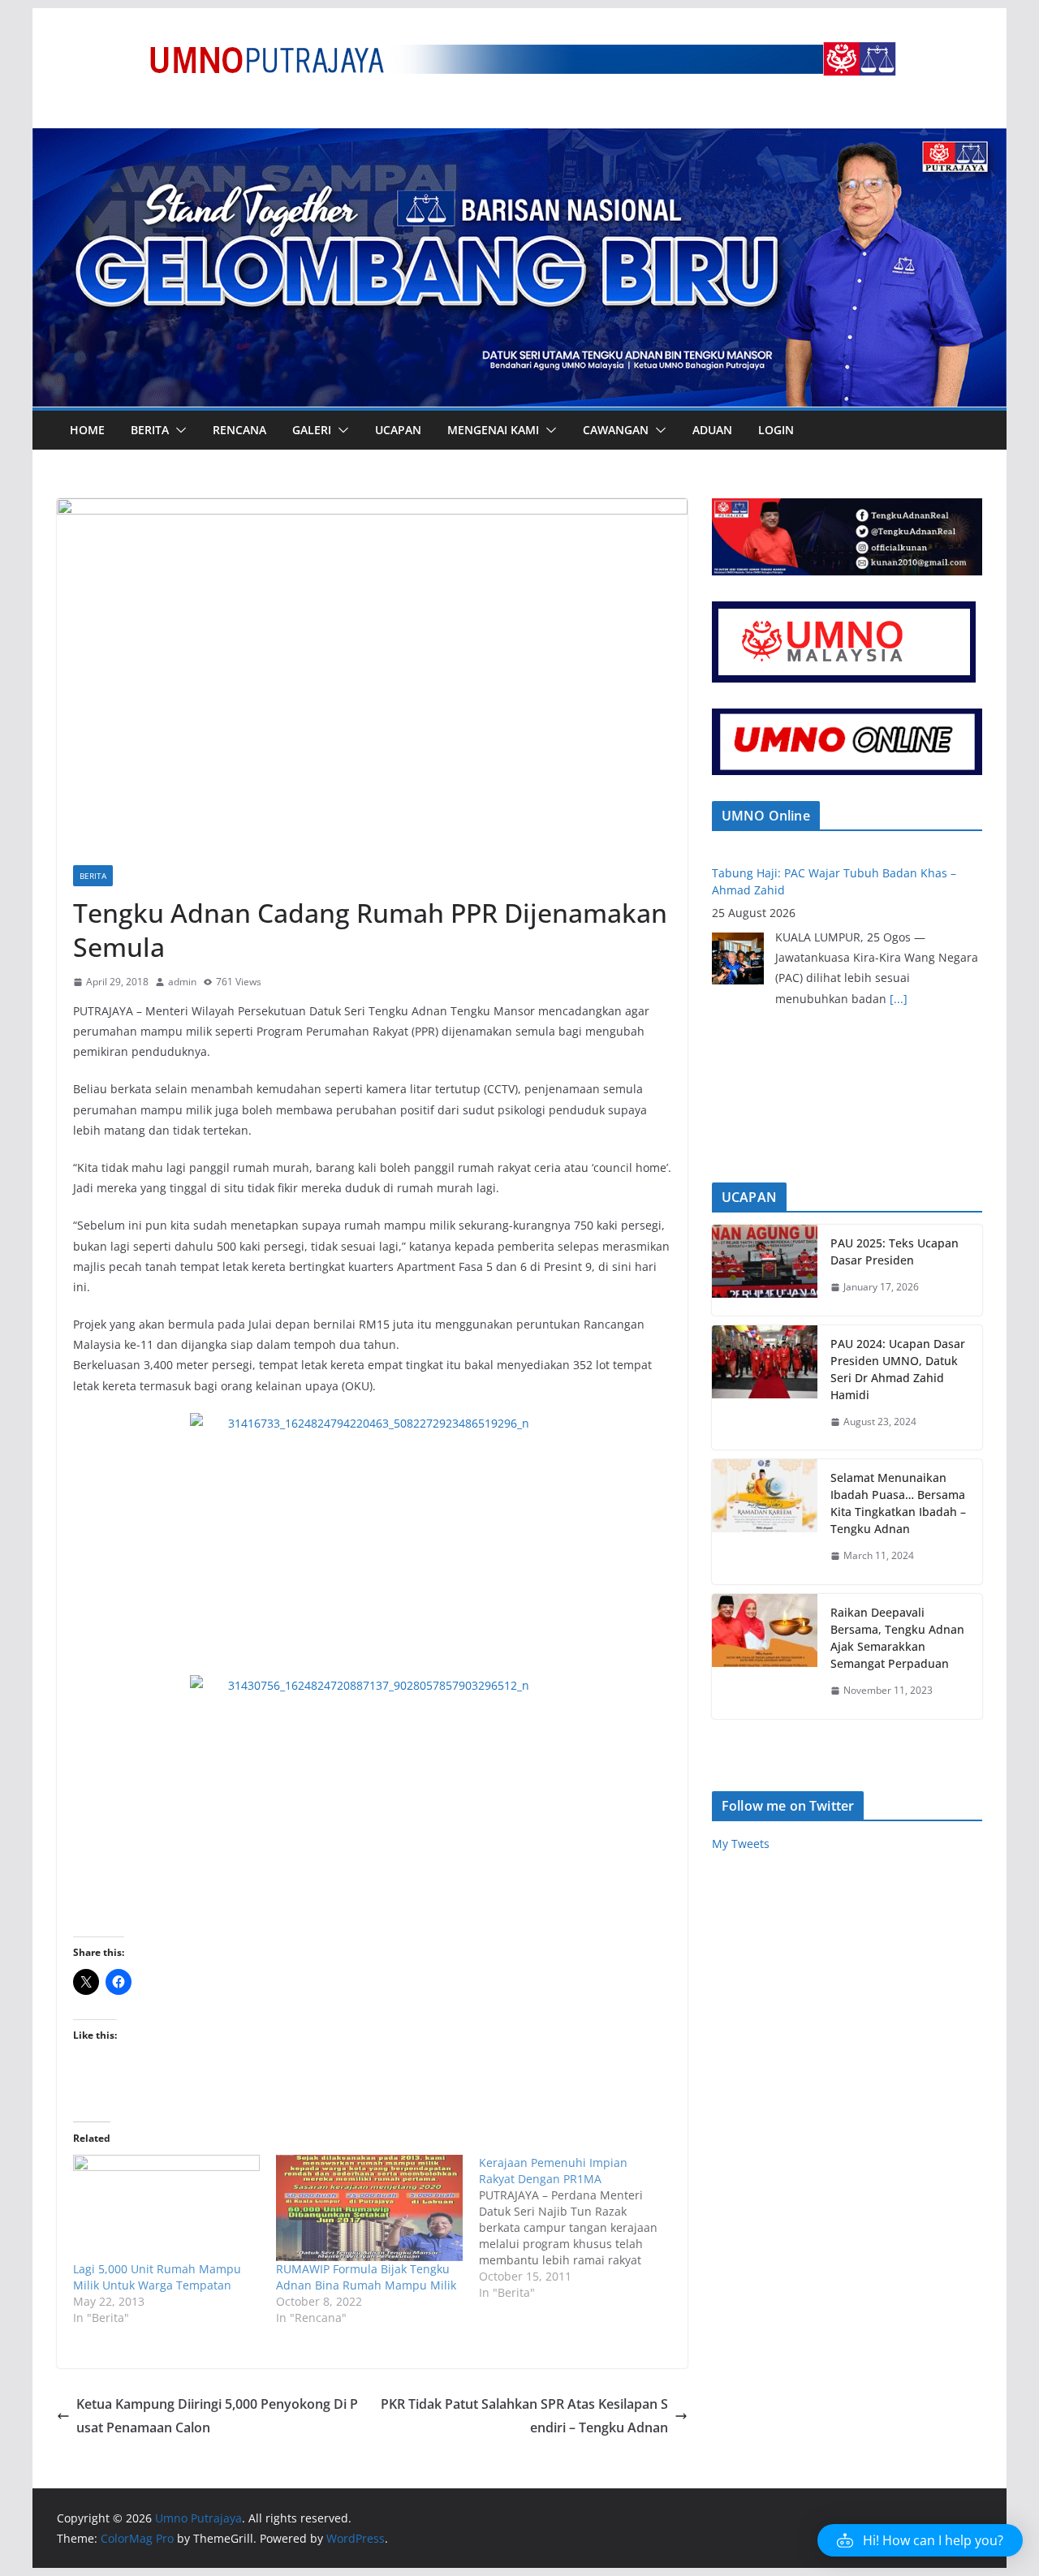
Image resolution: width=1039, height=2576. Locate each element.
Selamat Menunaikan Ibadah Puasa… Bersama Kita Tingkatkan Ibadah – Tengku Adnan (898, 1503)
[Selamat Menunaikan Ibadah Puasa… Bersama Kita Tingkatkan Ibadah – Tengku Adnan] (765, 1522)
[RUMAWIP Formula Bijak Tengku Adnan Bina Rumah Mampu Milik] (369, 2208)
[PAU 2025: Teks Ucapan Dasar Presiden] (765, 1270)
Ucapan (398, 430)
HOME (87, 430)
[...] (899, 977)
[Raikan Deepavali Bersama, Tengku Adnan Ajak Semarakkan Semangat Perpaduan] (765, 1656)
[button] (178, 430)
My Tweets (741, 1844)
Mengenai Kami (493, 430)
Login (776, 430)
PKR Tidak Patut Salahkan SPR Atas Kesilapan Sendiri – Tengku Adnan (524, 2416)
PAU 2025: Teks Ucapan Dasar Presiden (895, 1251)
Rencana (239, 430)
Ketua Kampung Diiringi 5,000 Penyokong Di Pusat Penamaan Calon (217, 2416)
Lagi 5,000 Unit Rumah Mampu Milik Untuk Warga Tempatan (157, 2277)
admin (182, 982)
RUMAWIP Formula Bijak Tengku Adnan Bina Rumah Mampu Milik (366, 2277)
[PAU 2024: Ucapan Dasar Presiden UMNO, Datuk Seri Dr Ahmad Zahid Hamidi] (765, 1388)
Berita (150, 430)
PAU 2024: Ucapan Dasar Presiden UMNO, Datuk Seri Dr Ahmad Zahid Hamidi (898, 1369)
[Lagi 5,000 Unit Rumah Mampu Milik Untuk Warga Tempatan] (166, 2208)
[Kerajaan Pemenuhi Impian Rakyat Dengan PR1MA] (580, 2228)
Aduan (712, 430)
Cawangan (616, 430)
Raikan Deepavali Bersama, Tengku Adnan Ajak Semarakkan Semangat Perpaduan (897, 1638)
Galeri (312, 430)
